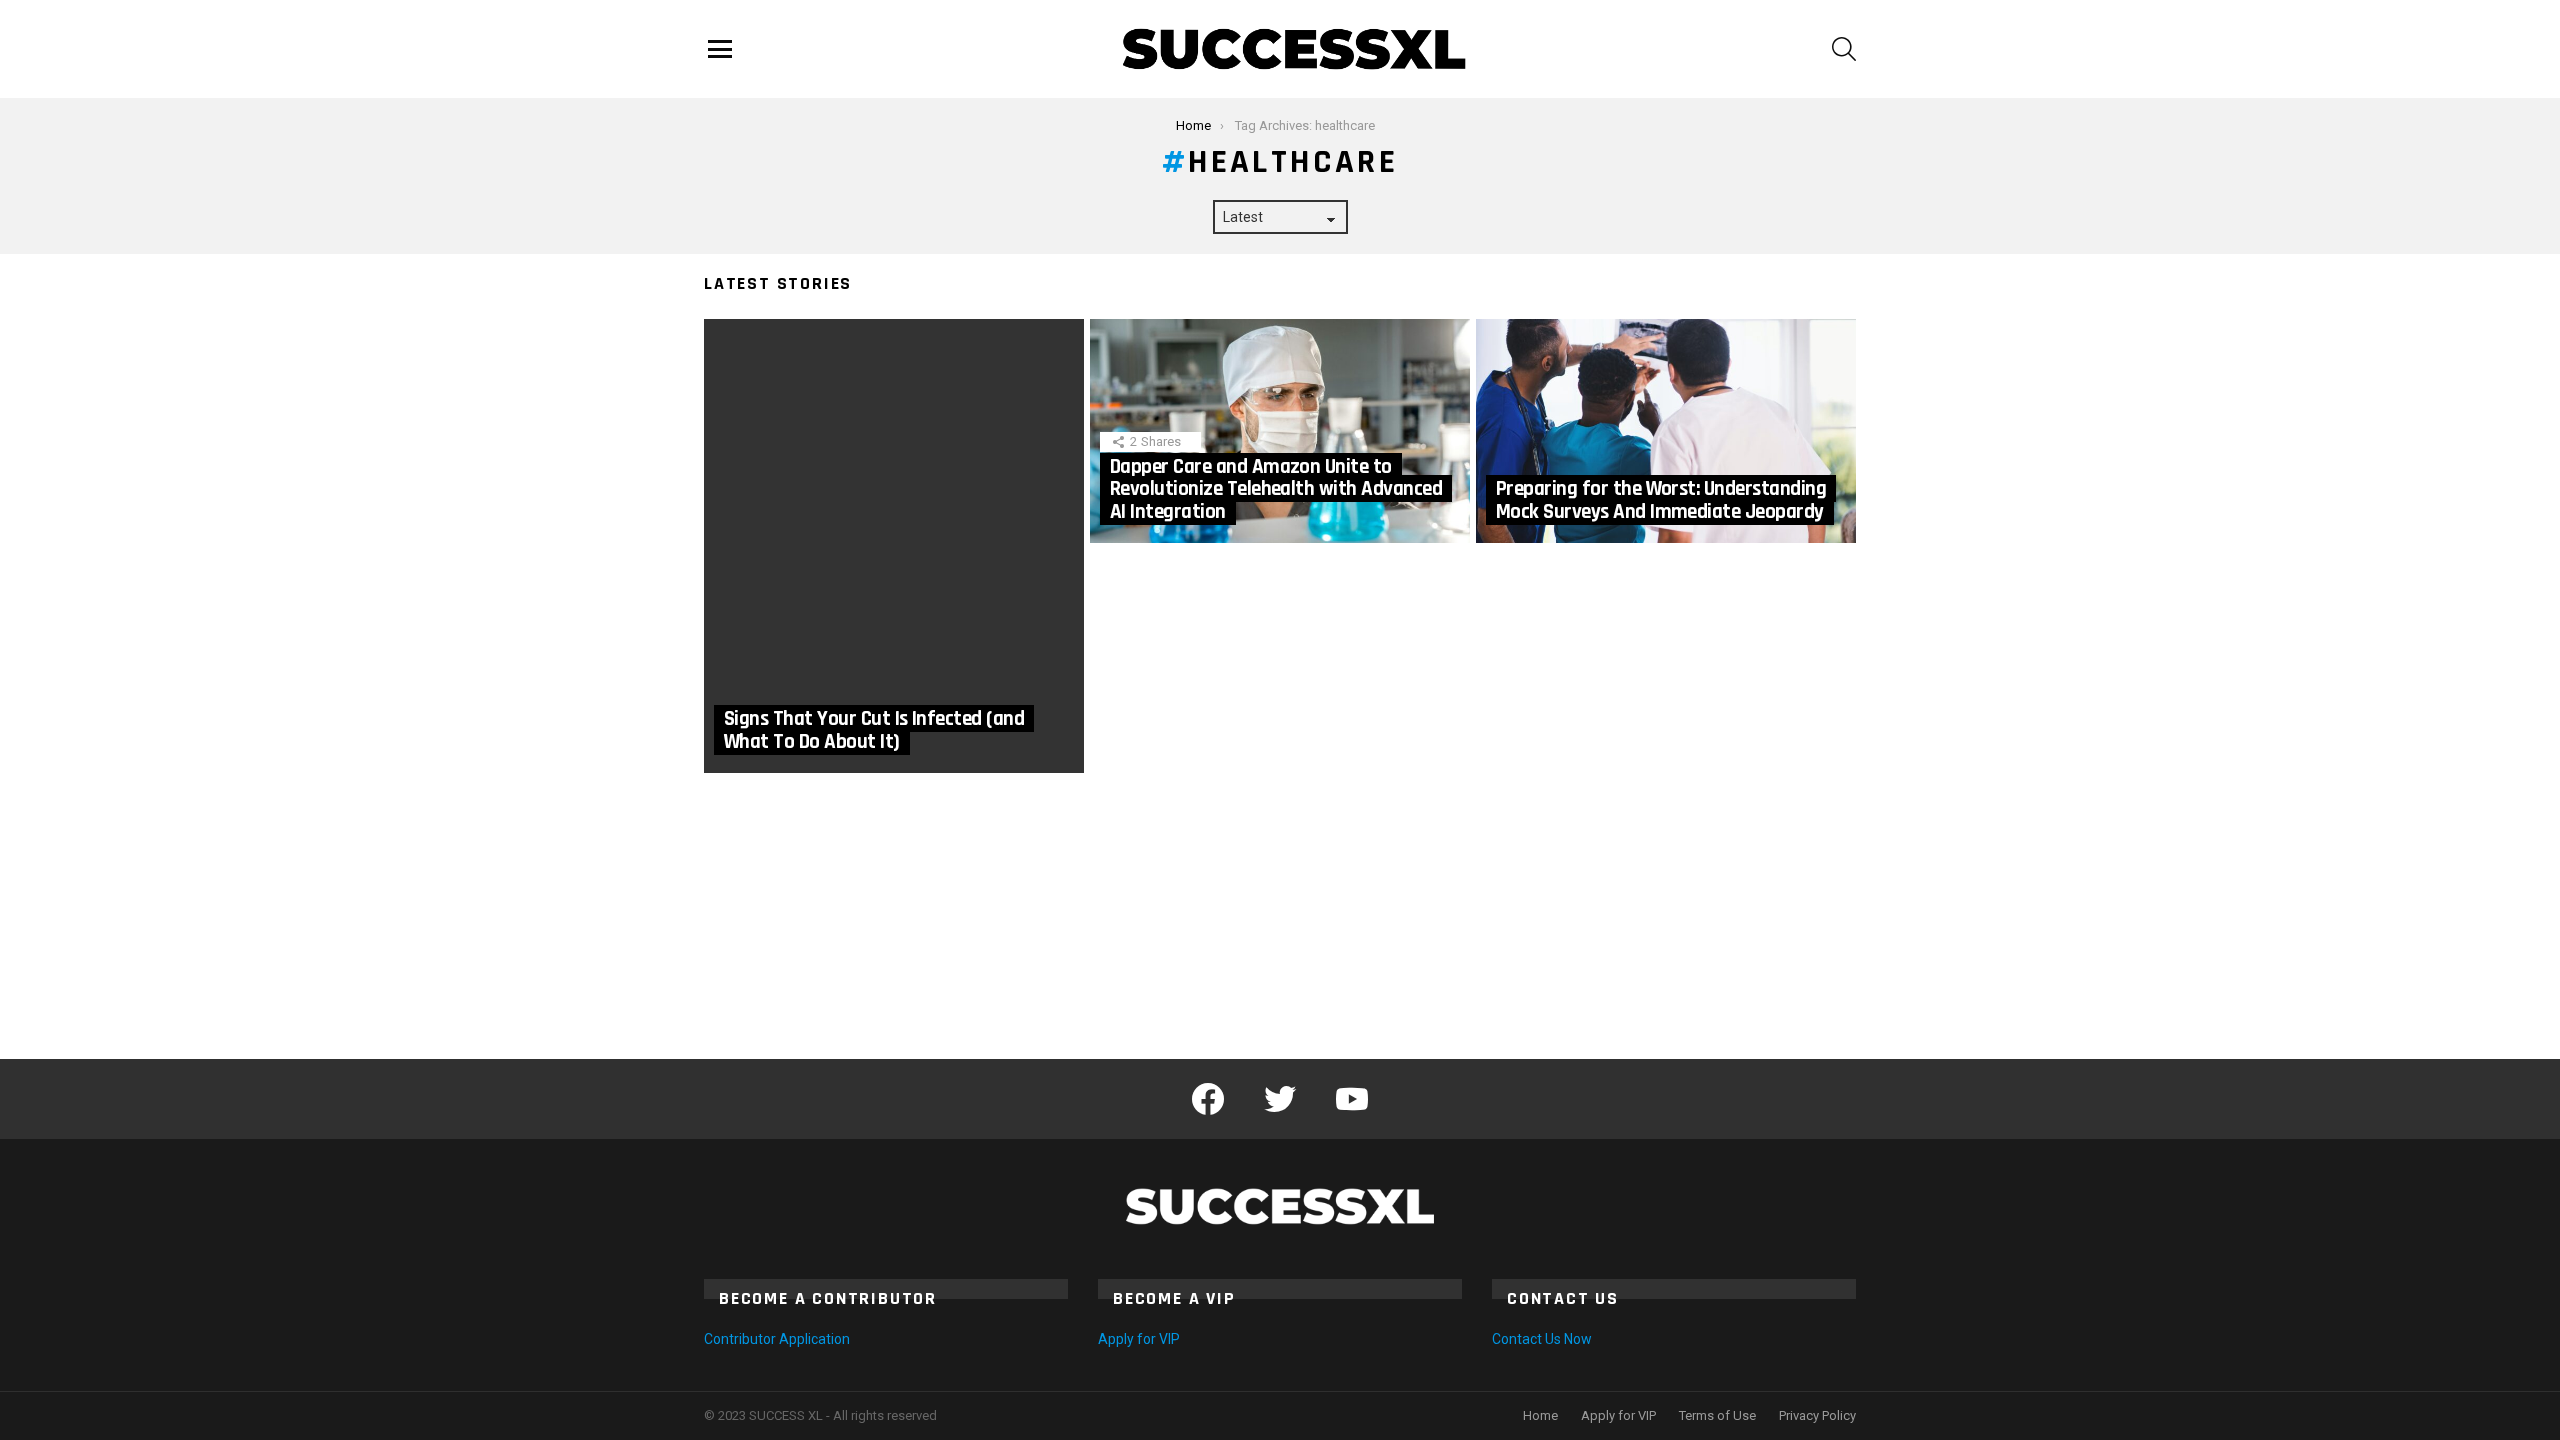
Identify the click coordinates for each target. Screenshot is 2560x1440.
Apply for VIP (1139, 1339)
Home (1540, 1415)
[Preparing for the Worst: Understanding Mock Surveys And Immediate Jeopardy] (1666, 431)
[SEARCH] (1844, 49)
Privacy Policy (1817, 1415)
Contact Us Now (1542, 1339)
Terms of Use (1717, 1415)
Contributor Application (777, 1339)
